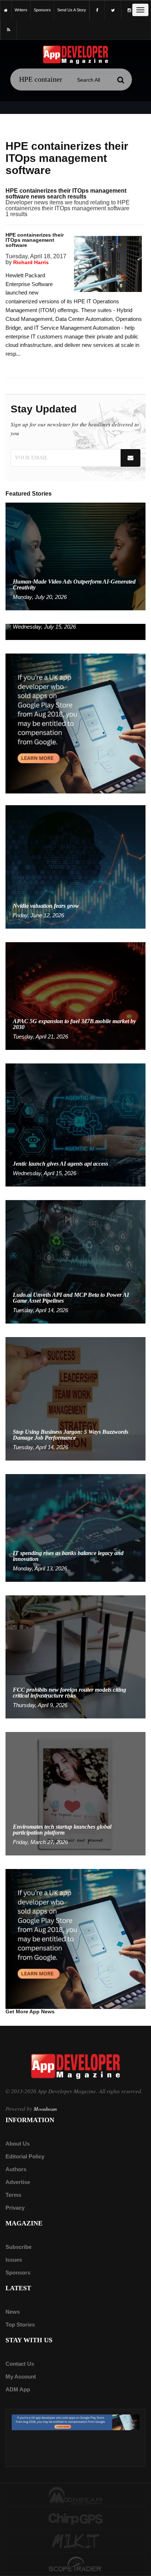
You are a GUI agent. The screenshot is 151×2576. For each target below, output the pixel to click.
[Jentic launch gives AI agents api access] (75, 1124)
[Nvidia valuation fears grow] (75, 867)
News (13, 2312)
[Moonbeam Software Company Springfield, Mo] (75, 2495)
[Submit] (121, 80)
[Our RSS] (9, 30)
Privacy (15, 2208)
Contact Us (20, 2364)
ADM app (18, 2389)
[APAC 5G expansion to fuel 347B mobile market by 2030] (75, 995)
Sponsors (18, 2272)
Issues (14, 2260)
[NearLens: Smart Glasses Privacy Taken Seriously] (75, 631)
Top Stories (20, 2325)
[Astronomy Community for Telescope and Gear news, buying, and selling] (75, 2565)
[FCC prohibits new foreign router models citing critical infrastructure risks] (75, 1656)
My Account (21, 2377)
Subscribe (19, 2247)
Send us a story (72, 10)
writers (21, 10)
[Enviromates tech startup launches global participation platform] (75, 1793)
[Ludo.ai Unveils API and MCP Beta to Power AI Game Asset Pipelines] (75, 1261)
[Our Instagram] (129, 10)
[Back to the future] (6, 10)
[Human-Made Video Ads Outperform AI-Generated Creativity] (75, 556)
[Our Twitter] (113, 10)
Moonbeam (45, 2109)
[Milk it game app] (75, 2542)
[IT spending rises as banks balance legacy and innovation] (75, 1527)
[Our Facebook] (97, 10)
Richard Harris (31, 262)
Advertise (18, 2182)
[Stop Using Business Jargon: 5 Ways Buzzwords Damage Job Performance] (75, 1398)
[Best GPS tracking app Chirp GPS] (75, 2518)
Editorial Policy (25, 2156)
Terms (13, 2195)
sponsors (42, 10)
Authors (16, 2169)
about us (18, 2144)
